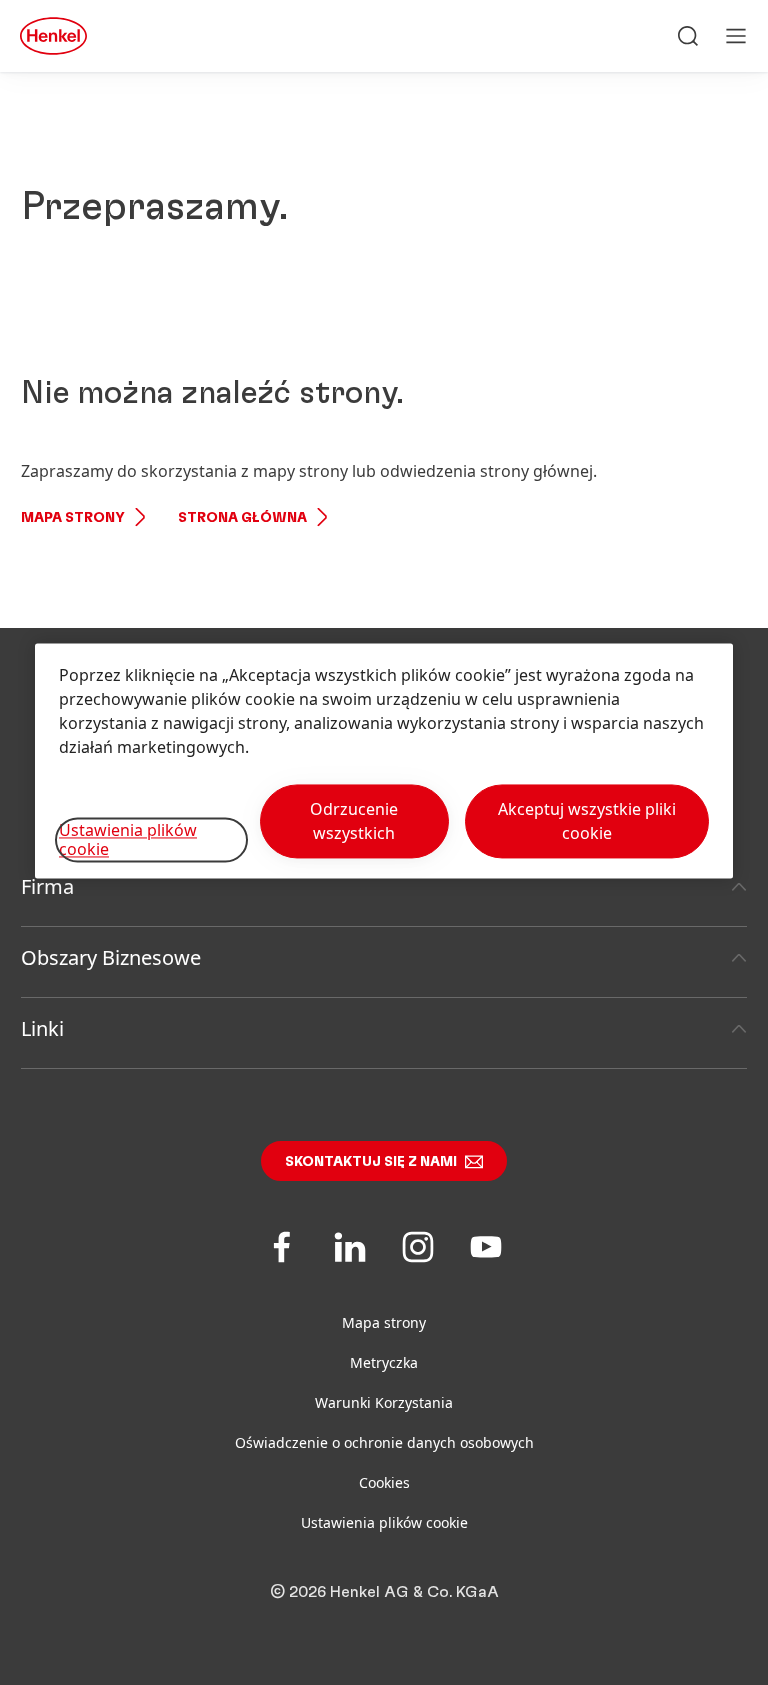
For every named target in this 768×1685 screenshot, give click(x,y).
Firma (47, 886)
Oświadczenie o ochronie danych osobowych (384, 1442)
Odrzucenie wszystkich (354, 821)
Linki (42, 1028)
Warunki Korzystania (384, 1402)
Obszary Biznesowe (111, 957)
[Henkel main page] (53, 36)
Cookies (384, 1482)
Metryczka (384, 1362)
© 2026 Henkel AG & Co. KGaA (384, 1592)
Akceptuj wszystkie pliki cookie (587, 821)
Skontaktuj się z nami (371, 1162)
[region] (384, 760)
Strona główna (242, 518)
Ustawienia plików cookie (384, 1522)
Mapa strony (73, 518)
